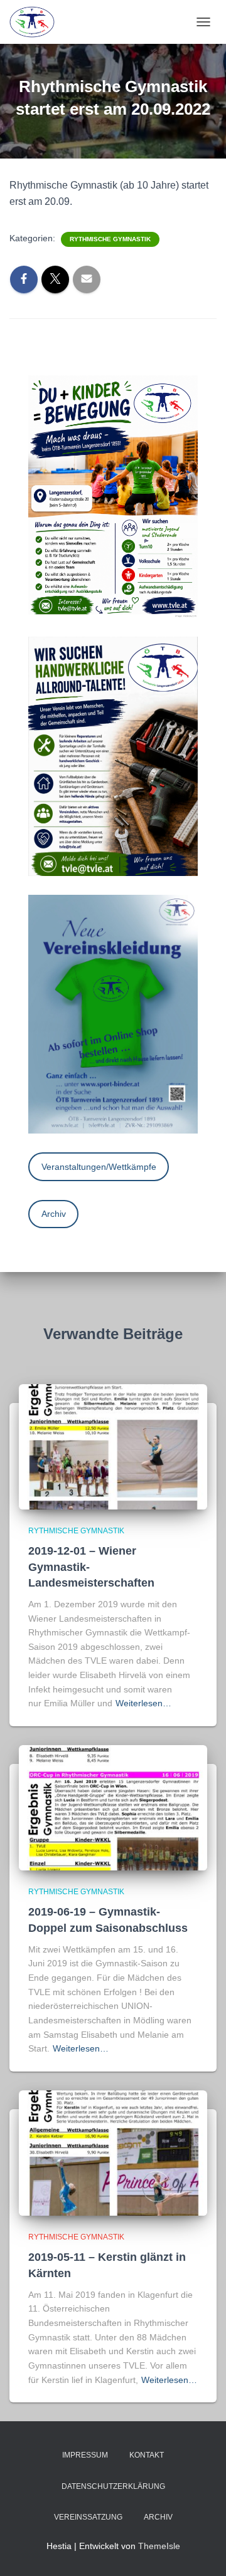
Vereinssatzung (88, 2517)
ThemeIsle (159, 2546)
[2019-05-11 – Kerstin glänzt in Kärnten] (113, 2152)
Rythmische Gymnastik (110, 239)
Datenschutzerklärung (113, 2486)
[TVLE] (37, 22)
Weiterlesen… (143, 1703)
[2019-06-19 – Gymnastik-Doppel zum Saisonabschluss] (113, 1807)
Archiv (54, 1214)
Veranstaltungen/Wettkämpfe (99, 1167)
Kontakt (147, 2455)
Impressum (85, 2455)
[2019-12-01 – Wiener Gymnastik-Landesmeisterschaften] (113, 1446)
